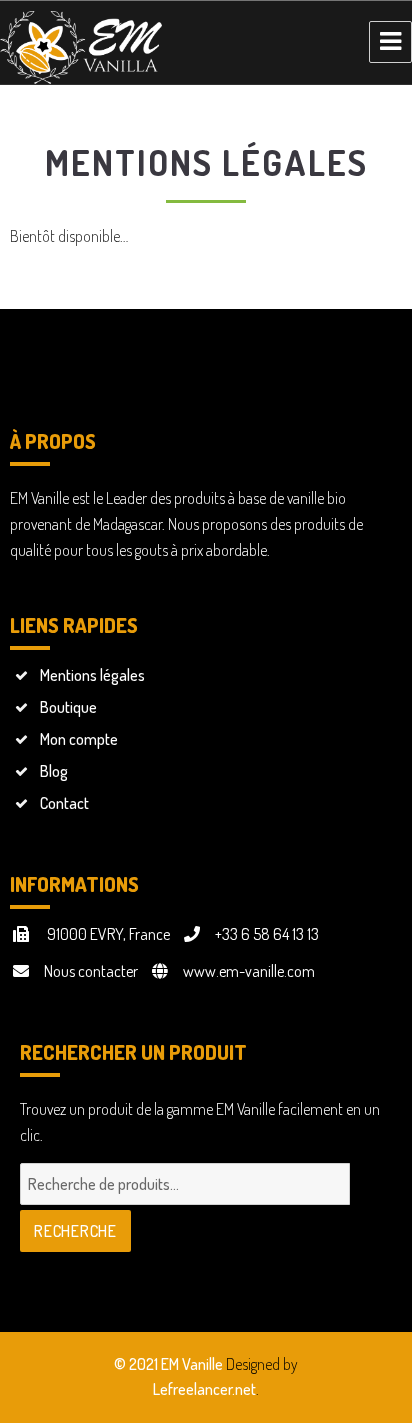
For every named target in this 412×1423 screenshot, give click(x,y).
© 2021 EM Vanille (168, 1364)
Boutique (68, 707)
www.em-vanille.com (249, 971)
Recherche (75, 1231)
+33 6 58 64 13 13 (267, 934)
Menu (390, 42)
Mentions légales (92, 675)
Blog (54, 771)
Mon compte (79, 739)
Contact (64, 803)
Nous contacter (91, 971)
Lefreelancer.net (204, 1389)
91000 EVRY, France (107, 934)
